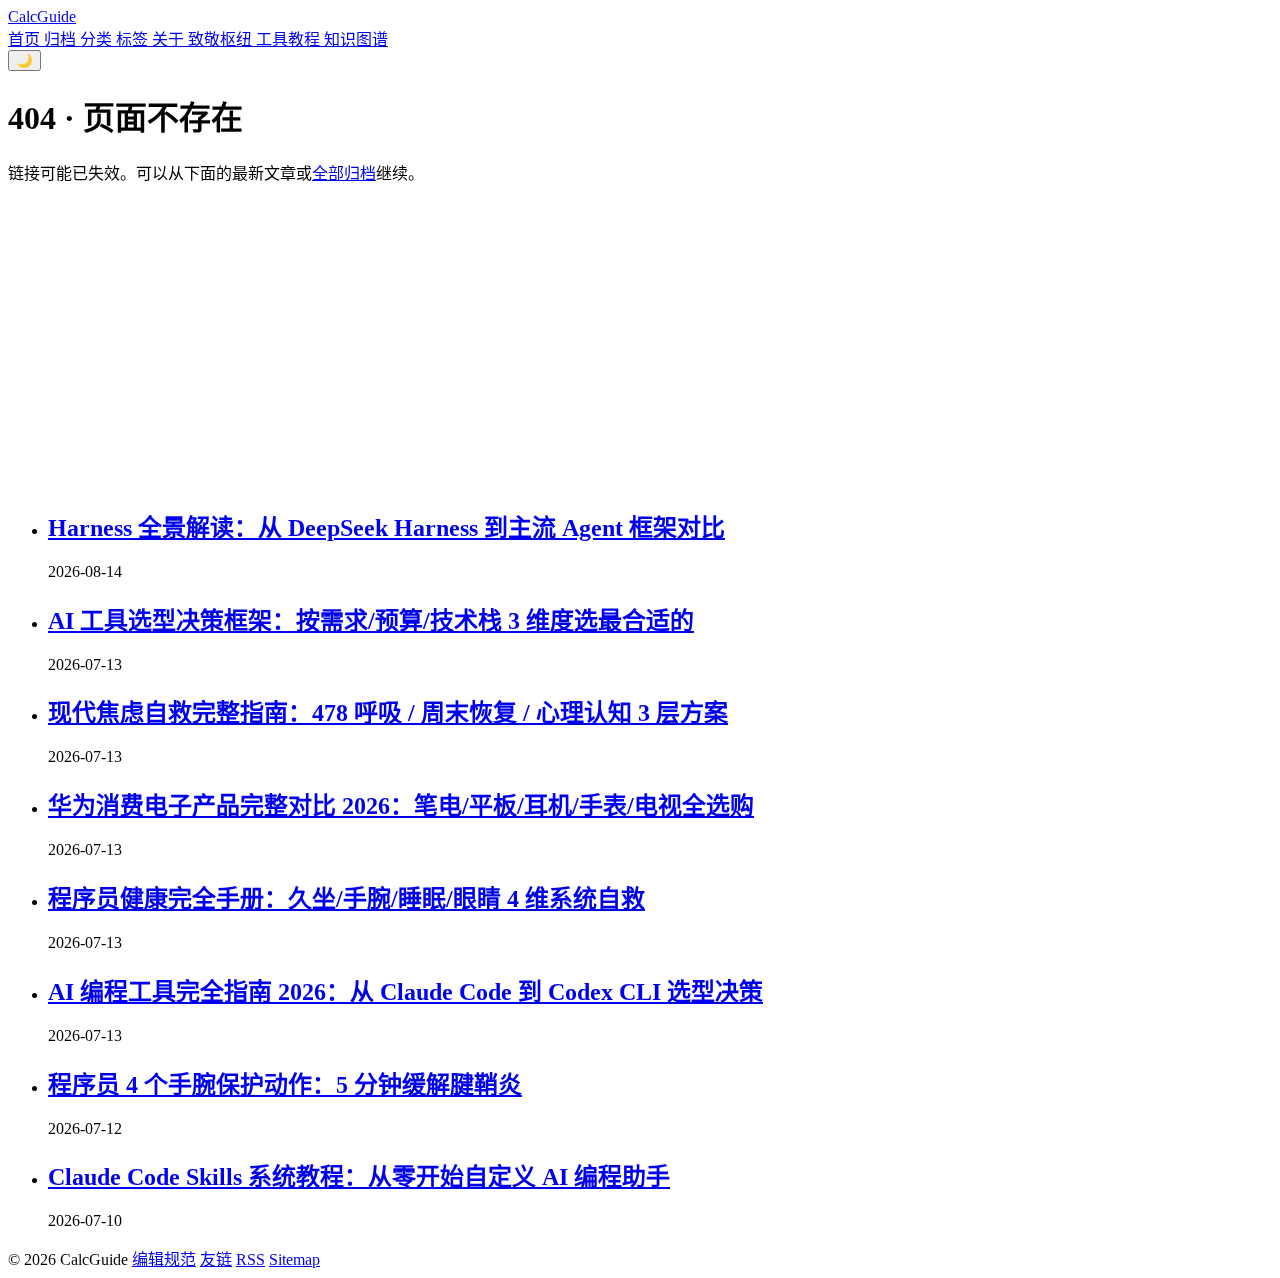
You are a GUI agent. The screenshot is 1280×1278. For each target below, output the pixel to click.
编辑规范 (164, 1259)
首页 (26, 39)
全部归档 (344, 173)
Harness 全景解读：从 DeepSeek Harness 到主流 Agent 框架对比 (386, 528)
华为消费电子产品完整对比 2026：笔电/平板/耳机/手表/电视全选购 (401, 806)
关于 (170, 39)
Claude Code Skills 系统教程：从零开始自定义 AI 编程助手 (359, 1177)
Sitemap (294, 1259)
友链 (216, 1259)
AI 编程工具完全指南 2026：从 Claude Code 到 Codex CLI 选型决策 (405, 992)
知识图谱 (356, 39)
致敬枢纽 (222, 39)
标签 (134, 39)
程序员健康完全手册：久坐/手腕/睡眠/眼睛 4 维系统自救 (346, 899)
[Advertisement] (640, 348)
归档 (62, 39)
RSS (250, 1259)
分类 (98, 39)
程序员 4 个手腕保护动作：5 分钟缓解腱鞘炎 (285, 1085)
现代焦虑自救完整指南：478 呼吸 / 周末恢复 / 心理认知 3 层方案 (388, 713)
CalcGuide (42, 16)
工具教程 (290, 39)
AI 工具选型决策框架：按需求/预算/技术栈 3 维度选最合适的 (371, 621)
